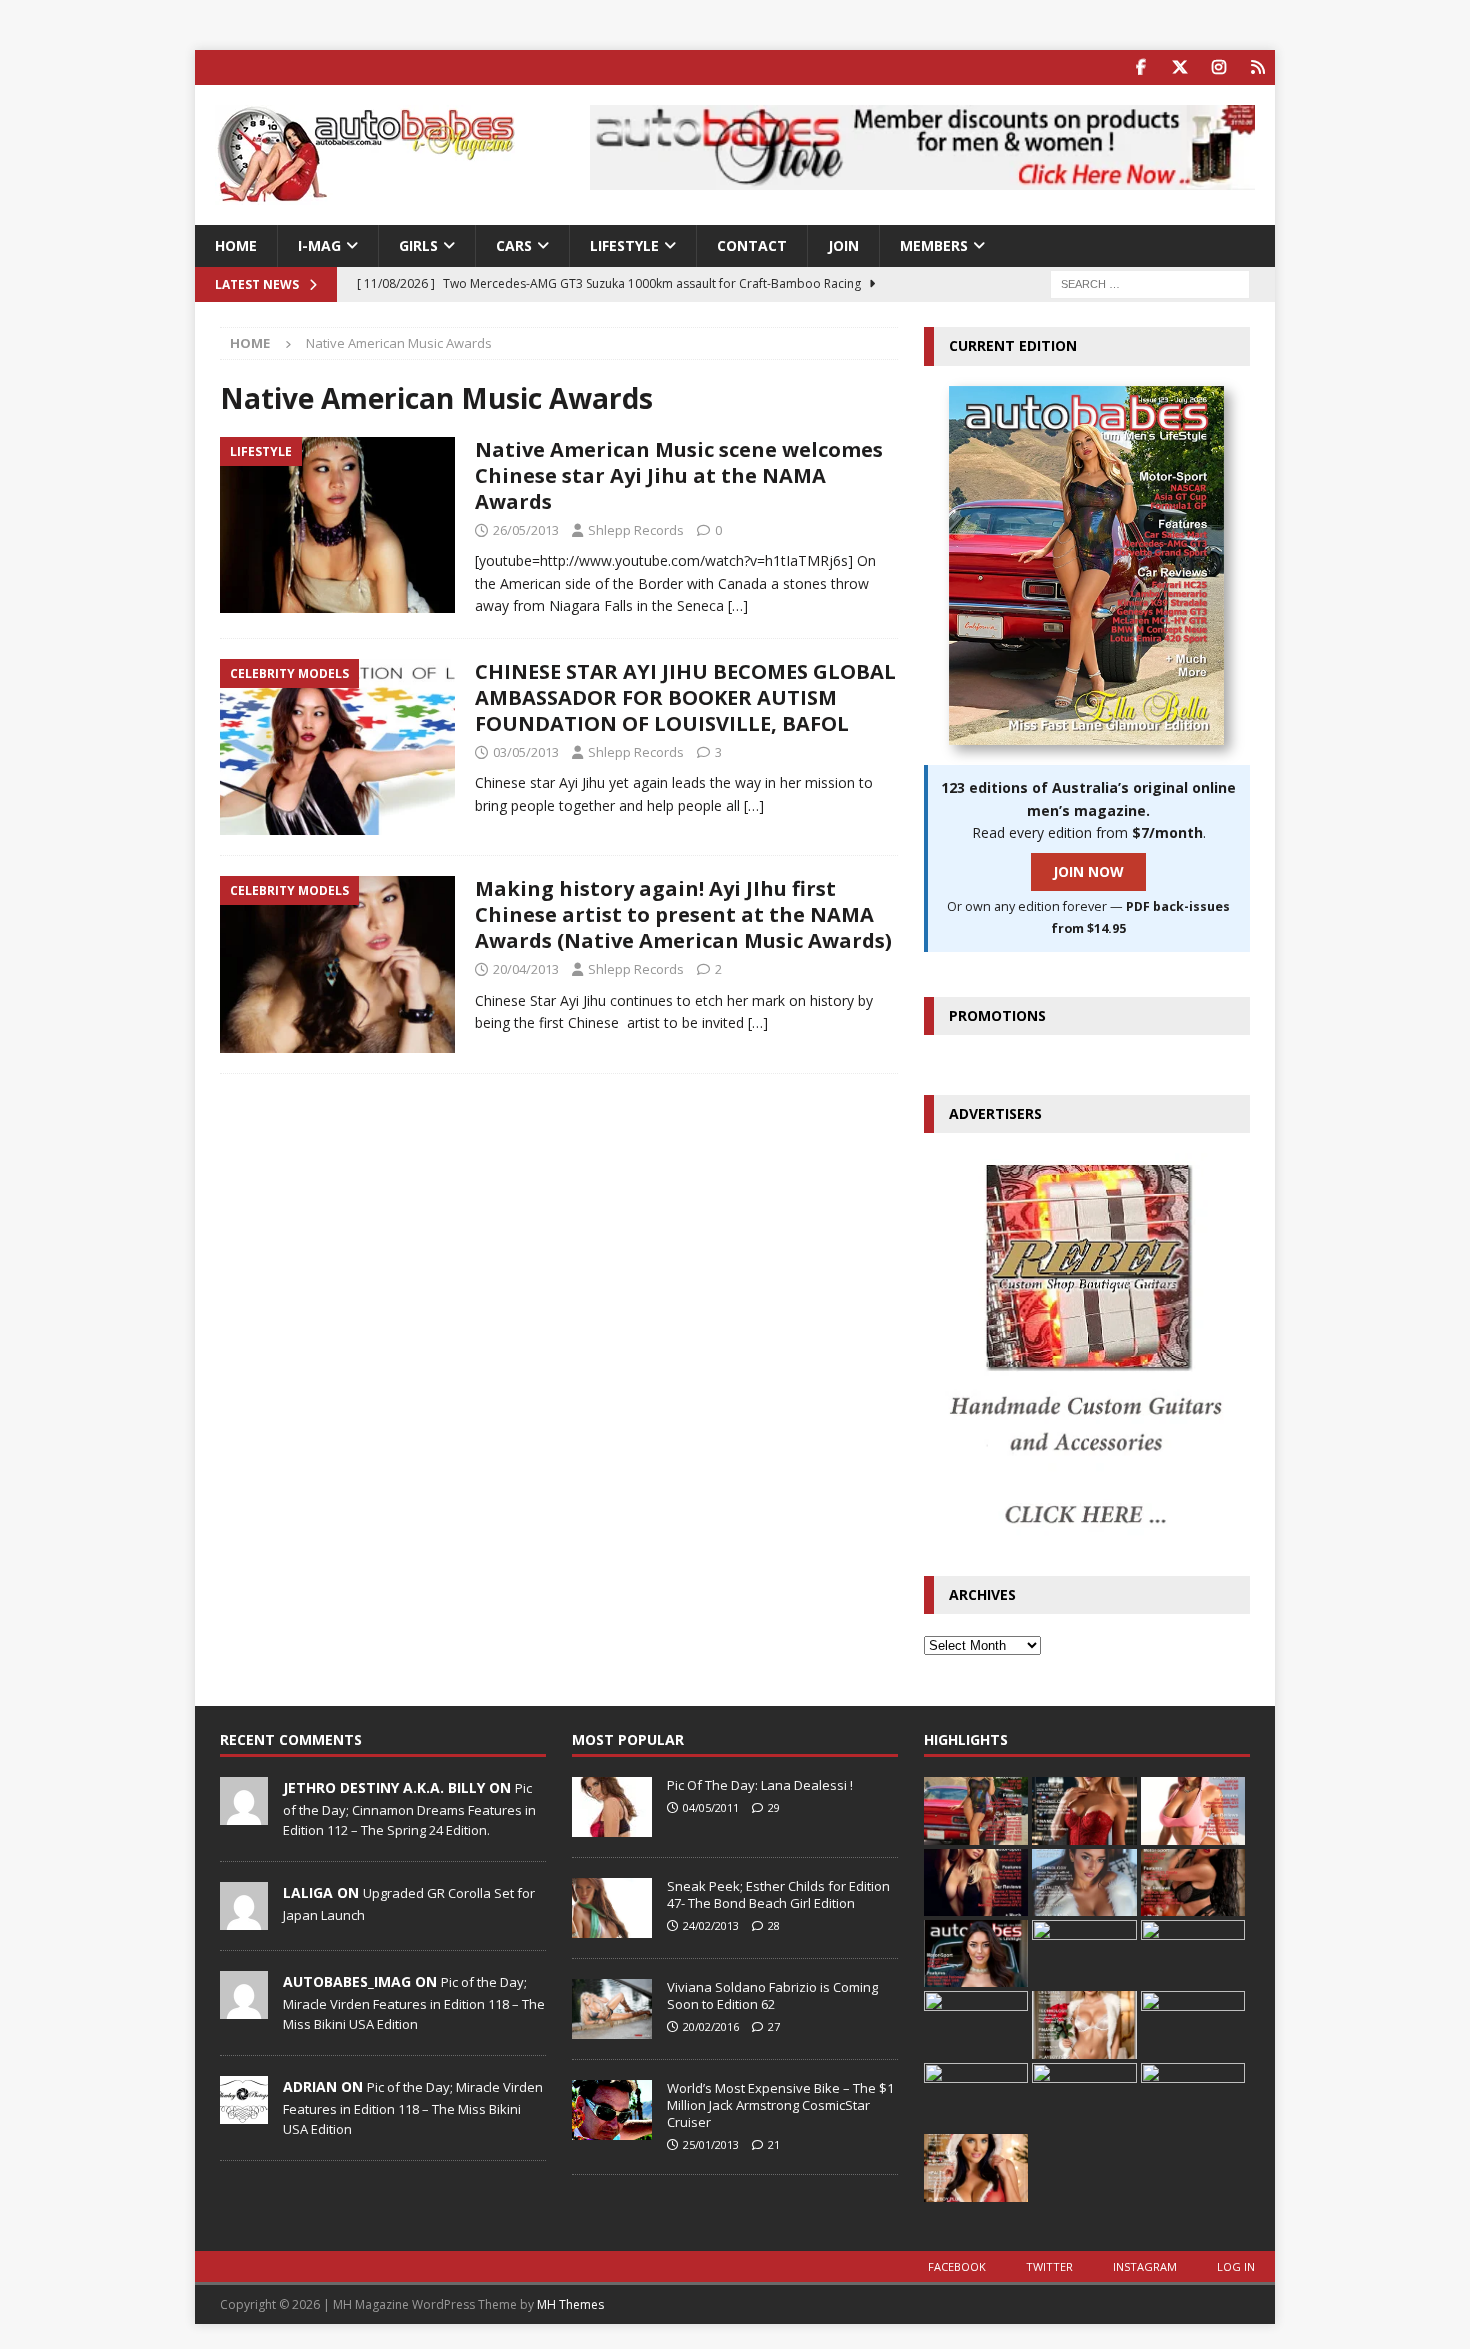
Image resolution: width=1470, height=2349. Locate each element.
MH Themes (570, 2304)
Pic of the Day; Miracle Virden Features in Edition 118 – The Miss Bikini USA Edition (414, 2003)
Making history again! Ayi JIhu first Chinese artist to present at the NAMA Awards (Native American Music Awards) (683, 914)
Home (236, 245)
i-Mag (319, 245)
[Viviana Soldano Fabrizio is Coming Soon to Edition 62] (612, 2009)
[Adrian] (244, 2113)
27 (774, 2026)
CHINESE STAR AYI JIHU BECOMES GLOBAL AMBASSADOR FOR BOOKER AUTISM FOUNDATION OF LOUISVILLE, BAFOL (685, 697)
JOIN (843, 245)
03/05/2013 (526, 752)
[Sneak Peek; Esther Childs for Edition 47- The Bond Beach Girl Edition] (612, 1908)
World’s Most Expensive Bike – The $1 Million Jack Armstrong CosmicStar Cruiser (780, 2105)
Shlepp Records (636, 530)
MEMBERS (934, 245)
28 (774, 1925)
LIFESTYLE (624, 245)
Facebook (957, 2266)
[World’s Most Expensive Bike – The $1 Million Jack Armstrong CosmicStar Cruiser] (612, 2110)
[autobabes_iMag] (244, 2008)
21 (774, 2144)
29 (774, 1807)
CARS (514, 245)
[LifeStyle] (337, 525)
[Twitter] (1179, 67)
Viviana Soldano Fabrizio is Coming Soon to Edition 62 (772, 1995)
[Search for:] (1150, 283)
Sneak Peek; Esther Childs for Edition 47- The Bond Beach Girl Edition (778, 1894)
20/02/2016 (711, 2026)
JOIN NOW (1088, 871)
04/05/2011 (711, 1807)
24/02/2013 (711, 1925)
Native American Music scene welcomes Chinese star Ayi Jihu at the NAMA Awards (679, 475)
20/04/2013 (526, 969)
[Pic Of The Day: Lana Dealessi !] (612, 1807)
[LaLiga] (244, 1919)
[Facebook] (1140, 67)
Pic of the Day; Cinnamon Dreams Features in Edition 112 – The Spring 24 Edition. (409, 1809)
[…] (738, 605)
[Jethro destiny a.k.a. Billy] (244, 1815)
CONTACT (752, 245)
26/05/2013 (526, 530)
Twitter (1049, 2266)
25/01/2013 (711, 2144)
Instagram (1145, 2266)
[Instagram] (1218, 67)
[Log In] (1257, 67)
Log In (1236, 2266)
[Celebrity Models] (337, 747)
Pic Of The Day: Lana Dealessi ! (760, 1785)
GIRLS (418, 245)
